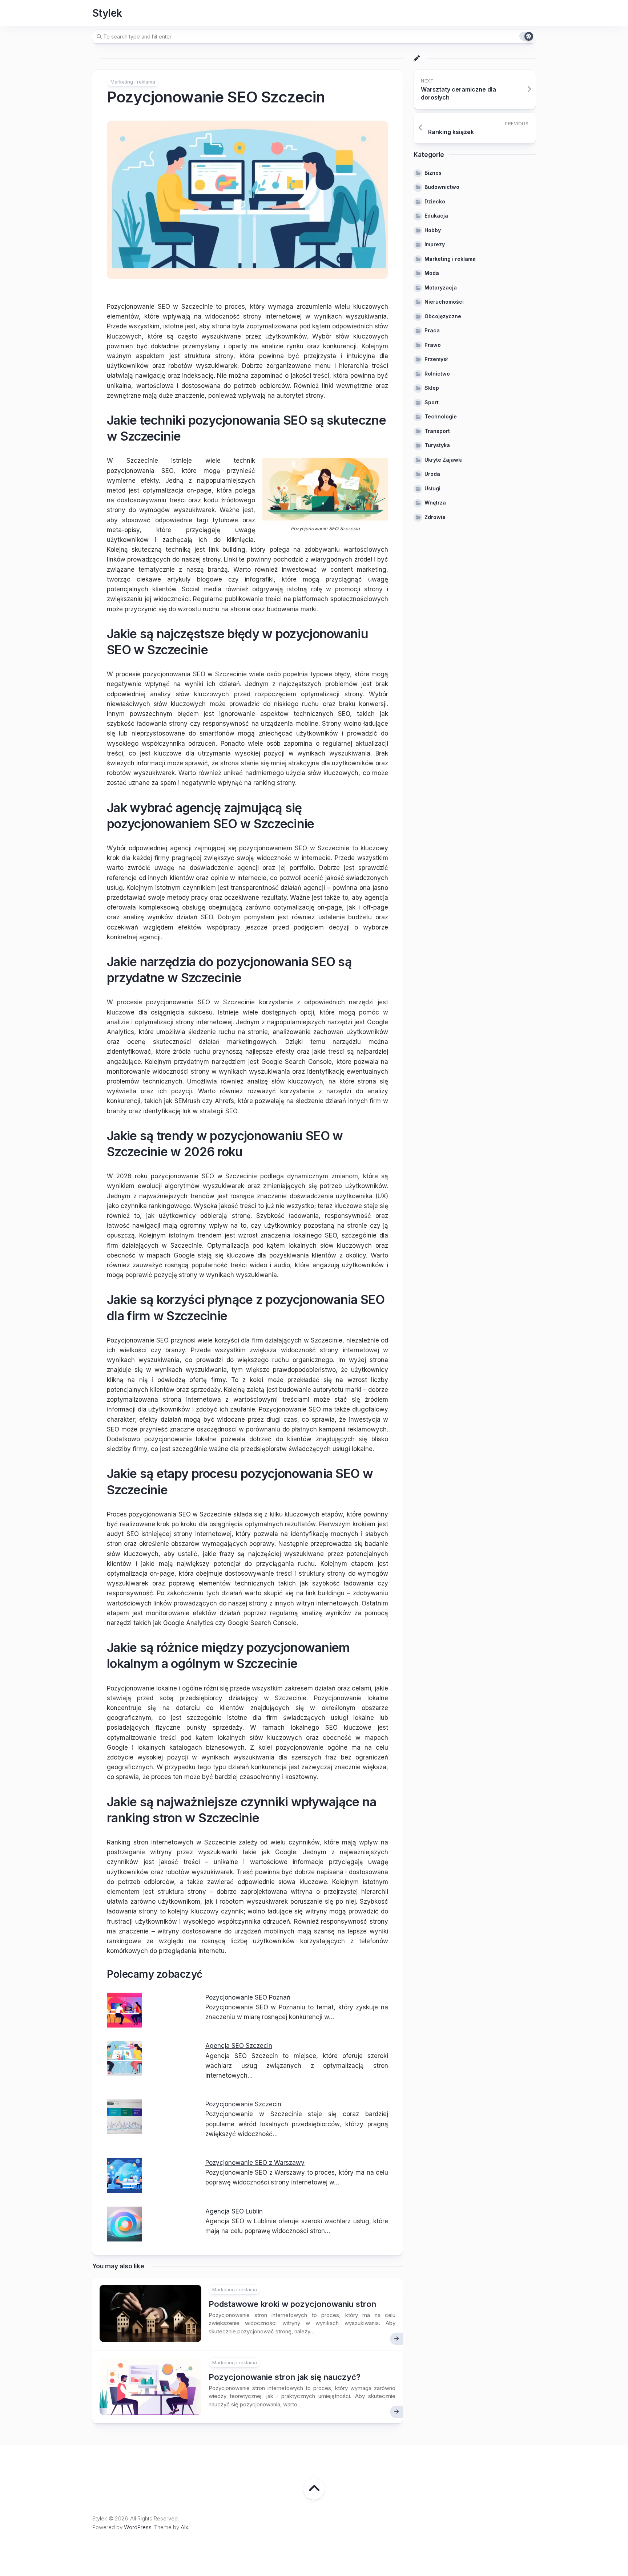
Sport (432, 402)
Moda (432, 273)
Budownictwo (442, 187)
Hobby (433, 230)
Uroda (432, 474)
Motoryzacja (441, 287)
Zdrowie (435, 517)
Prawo (433, 345)
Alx (184, 2527)
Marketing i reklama (133, 82)
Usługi (432, 488)
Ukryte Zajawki (444, 460)
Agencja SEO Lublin (234, 2211)
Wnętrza (435, 503)
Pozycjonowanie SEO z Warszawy (255, 2163)
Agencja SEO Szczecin (239, 2046)
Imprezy (435, 244)
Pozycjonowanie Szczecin (243, 2104)
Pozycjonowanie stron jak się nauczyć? (285, 2377)
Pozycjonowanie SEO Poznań (248, 1997)
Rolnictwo (437, 374)
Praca (432, 330)
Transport (437, 431)
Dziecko (435, 201)
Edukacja (436, 216)
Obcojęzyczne (443, 316)
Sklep (432, 388)
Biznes (433, 173)
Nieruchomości (444, 302)
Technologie (441, 416)
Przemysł (436, 359)
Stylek (107, 13)
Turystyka (437, 445)
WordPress (138, 2527)
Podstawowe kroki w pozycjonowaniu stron (292, 2304)
